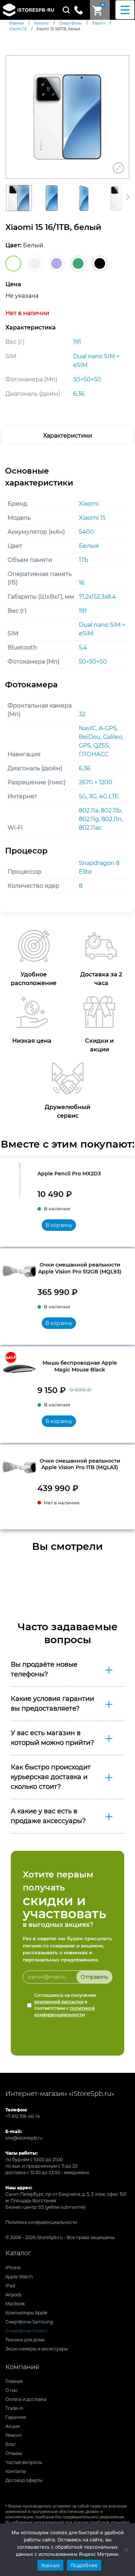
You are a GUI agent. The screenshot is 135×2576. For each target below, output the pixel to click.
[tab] (67, 436)
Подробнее (84, 2565)
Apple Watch (19, 2277)
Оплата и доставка (26, 2399)
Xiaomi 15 (92, 518)
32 (82, 714)
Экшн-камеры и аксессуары (37, 2349)
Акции (13, 2426)
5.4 (83, 648)
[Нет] (126, 2550)
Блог (11, 2444)
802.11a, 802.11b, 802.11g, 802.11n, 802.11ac (101, 819)
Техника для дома (25, 2340)
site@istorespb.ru (24, 2138)
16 (82, 583)
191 (83, 611)
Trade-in (14, 2408)
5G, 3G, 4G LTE (99, 796)
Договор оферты (24, 2480)
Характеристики (68, 436)
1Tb (84, 560)
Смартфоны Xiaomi (26, 2331)
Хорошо (51, 2565)
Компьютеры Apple (26, 2313)
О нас (12, 2390)
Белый (89, 546)
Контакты (16, 2471)
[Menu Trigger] (125, 10)
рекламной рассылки (59, 2002)
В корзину (59, 1225)
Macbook (15, 2304)
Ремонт (13, 2435)
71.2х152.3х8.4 (97, 597)
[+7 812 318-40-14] (81, 9)
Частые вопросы (24, 2462)
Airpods (13, 2295)
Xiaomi (89, 504)
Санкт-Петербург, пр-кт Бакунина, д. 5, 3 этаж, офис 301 (66, 2194)
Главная (14, 2381)
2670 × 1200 (96, 782)
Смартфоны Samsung (29, 2322)
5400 (86, 532)
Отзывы (14, 2453)
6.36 (85, 768)
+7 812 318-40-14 (23, 2116)
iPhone (13, 2268)
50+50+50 (93, 662)
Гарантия (16, 2417)
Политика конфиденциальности (41, 2222)
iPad (10, 2286)
